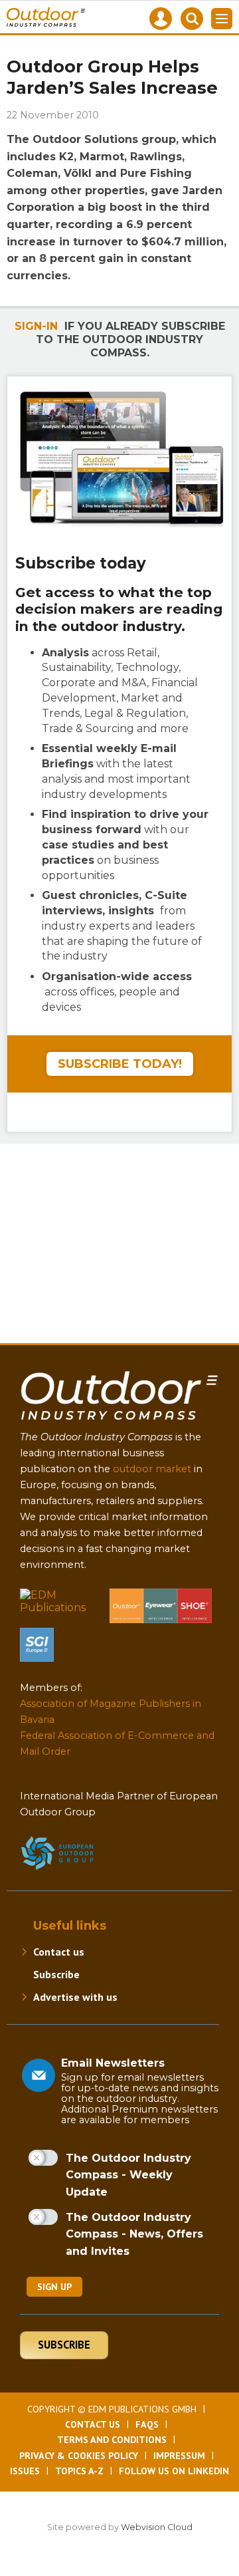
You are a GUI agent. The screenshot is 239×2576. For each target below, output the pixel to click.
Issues (25, 2471)
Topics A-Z (79, 2471)
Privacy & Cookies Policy (79, 2456)
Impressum (179, 2456)
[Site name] (119, 1423)
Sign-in (36, 326)
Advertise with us (75, 1997)
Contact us (59, 1952)
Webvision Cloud (157, 2527)
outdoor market (152, 1469)
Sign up (54, 2287)
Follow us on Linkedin (174, 2471)
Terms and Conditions (112, 2440)
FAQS (147, 2424)
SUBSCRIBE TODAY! (120, 1064)
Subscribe (56, 1974)
